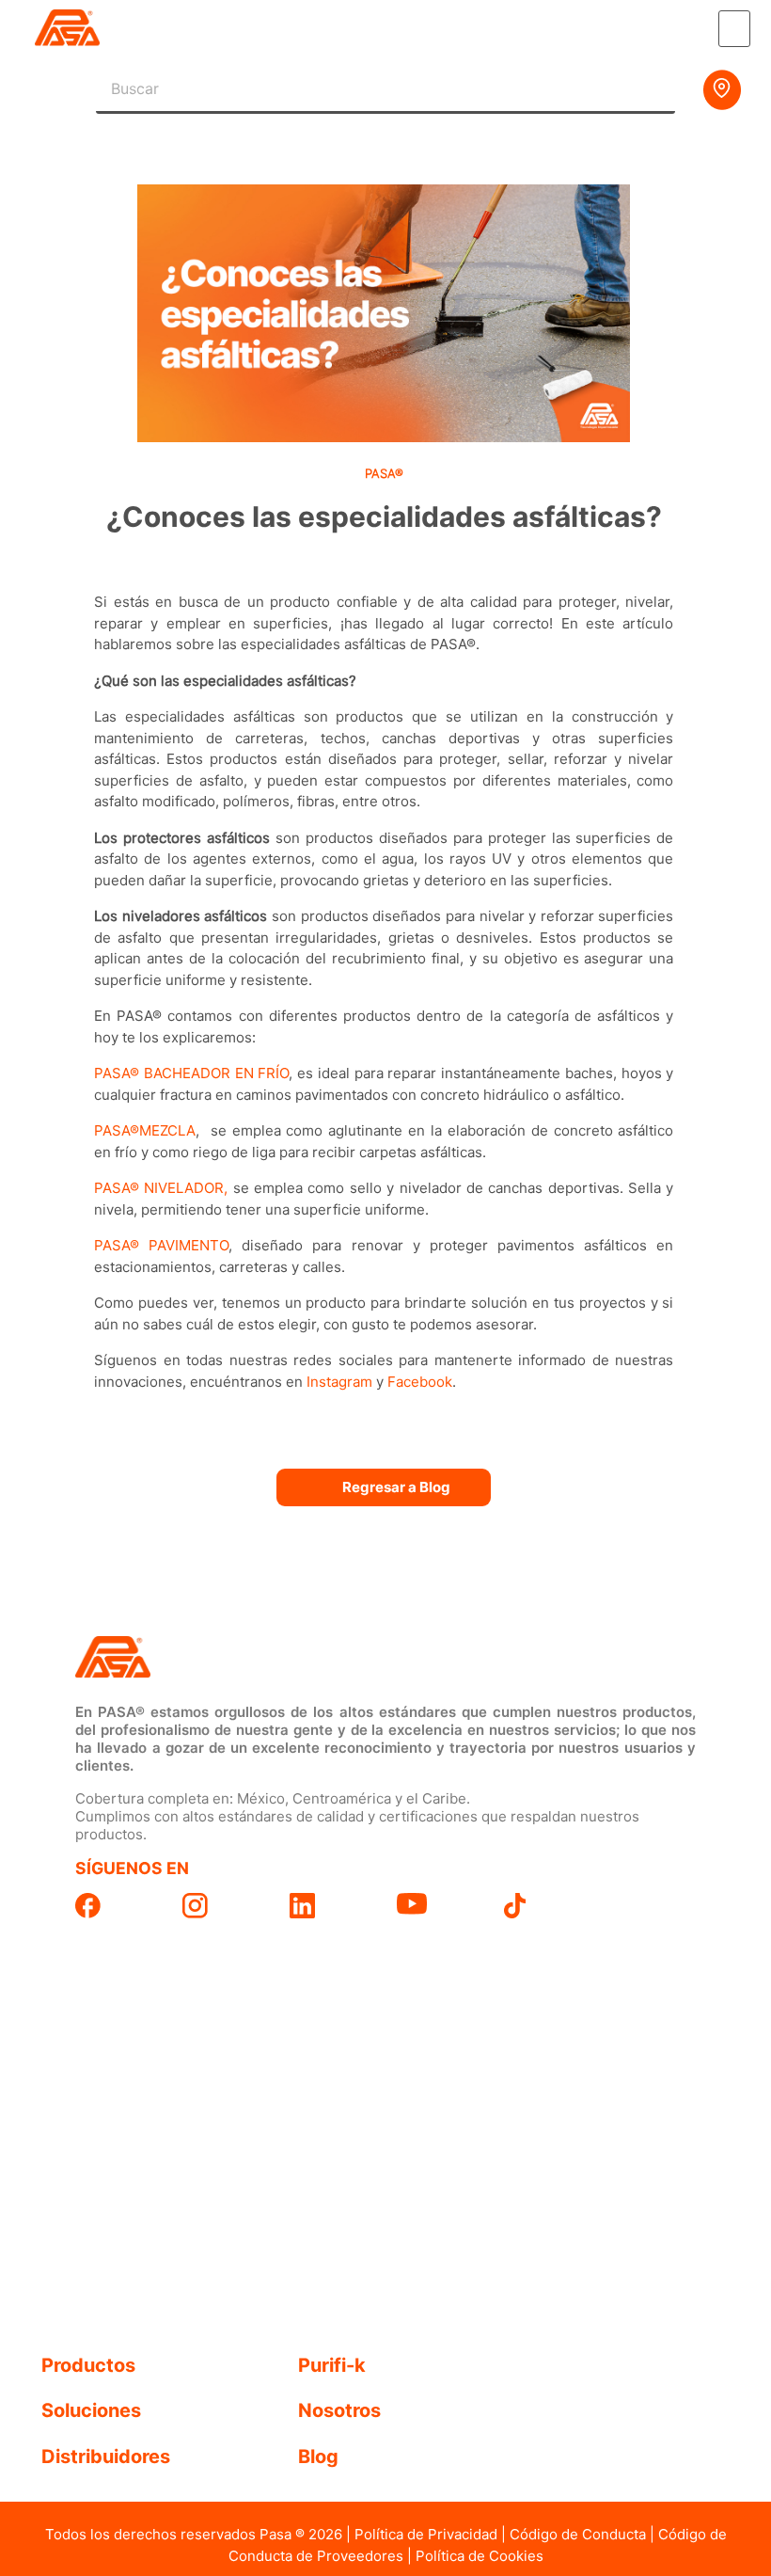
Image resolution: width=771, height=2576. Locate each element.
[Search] (652, 89)
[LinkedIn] (332, 1906)
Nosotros (339, 2410)
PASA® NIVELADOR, (164, 1188)
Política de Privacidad (426, 2534)
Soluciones (91, 2410)
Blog (318, 2457)
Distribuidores (106, 2457)
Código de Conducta (578, 2534)
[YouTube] (439, 1904)
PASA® (384, 473)
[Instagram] (225, 1906)
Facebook (420, 1382)
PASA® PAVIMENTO (161, 1245)
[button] (734, 29)
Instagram (339, 1382)
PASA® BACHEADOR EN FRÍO (191, 1073)
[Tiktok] (546, 1906)
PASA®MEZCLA (145, 1130)
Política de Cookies (480, 2556)
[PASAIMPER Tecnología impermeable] (225, 1658)
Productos (88, 2365)
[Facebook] (118, 1906)
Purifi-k (332, 2365)
